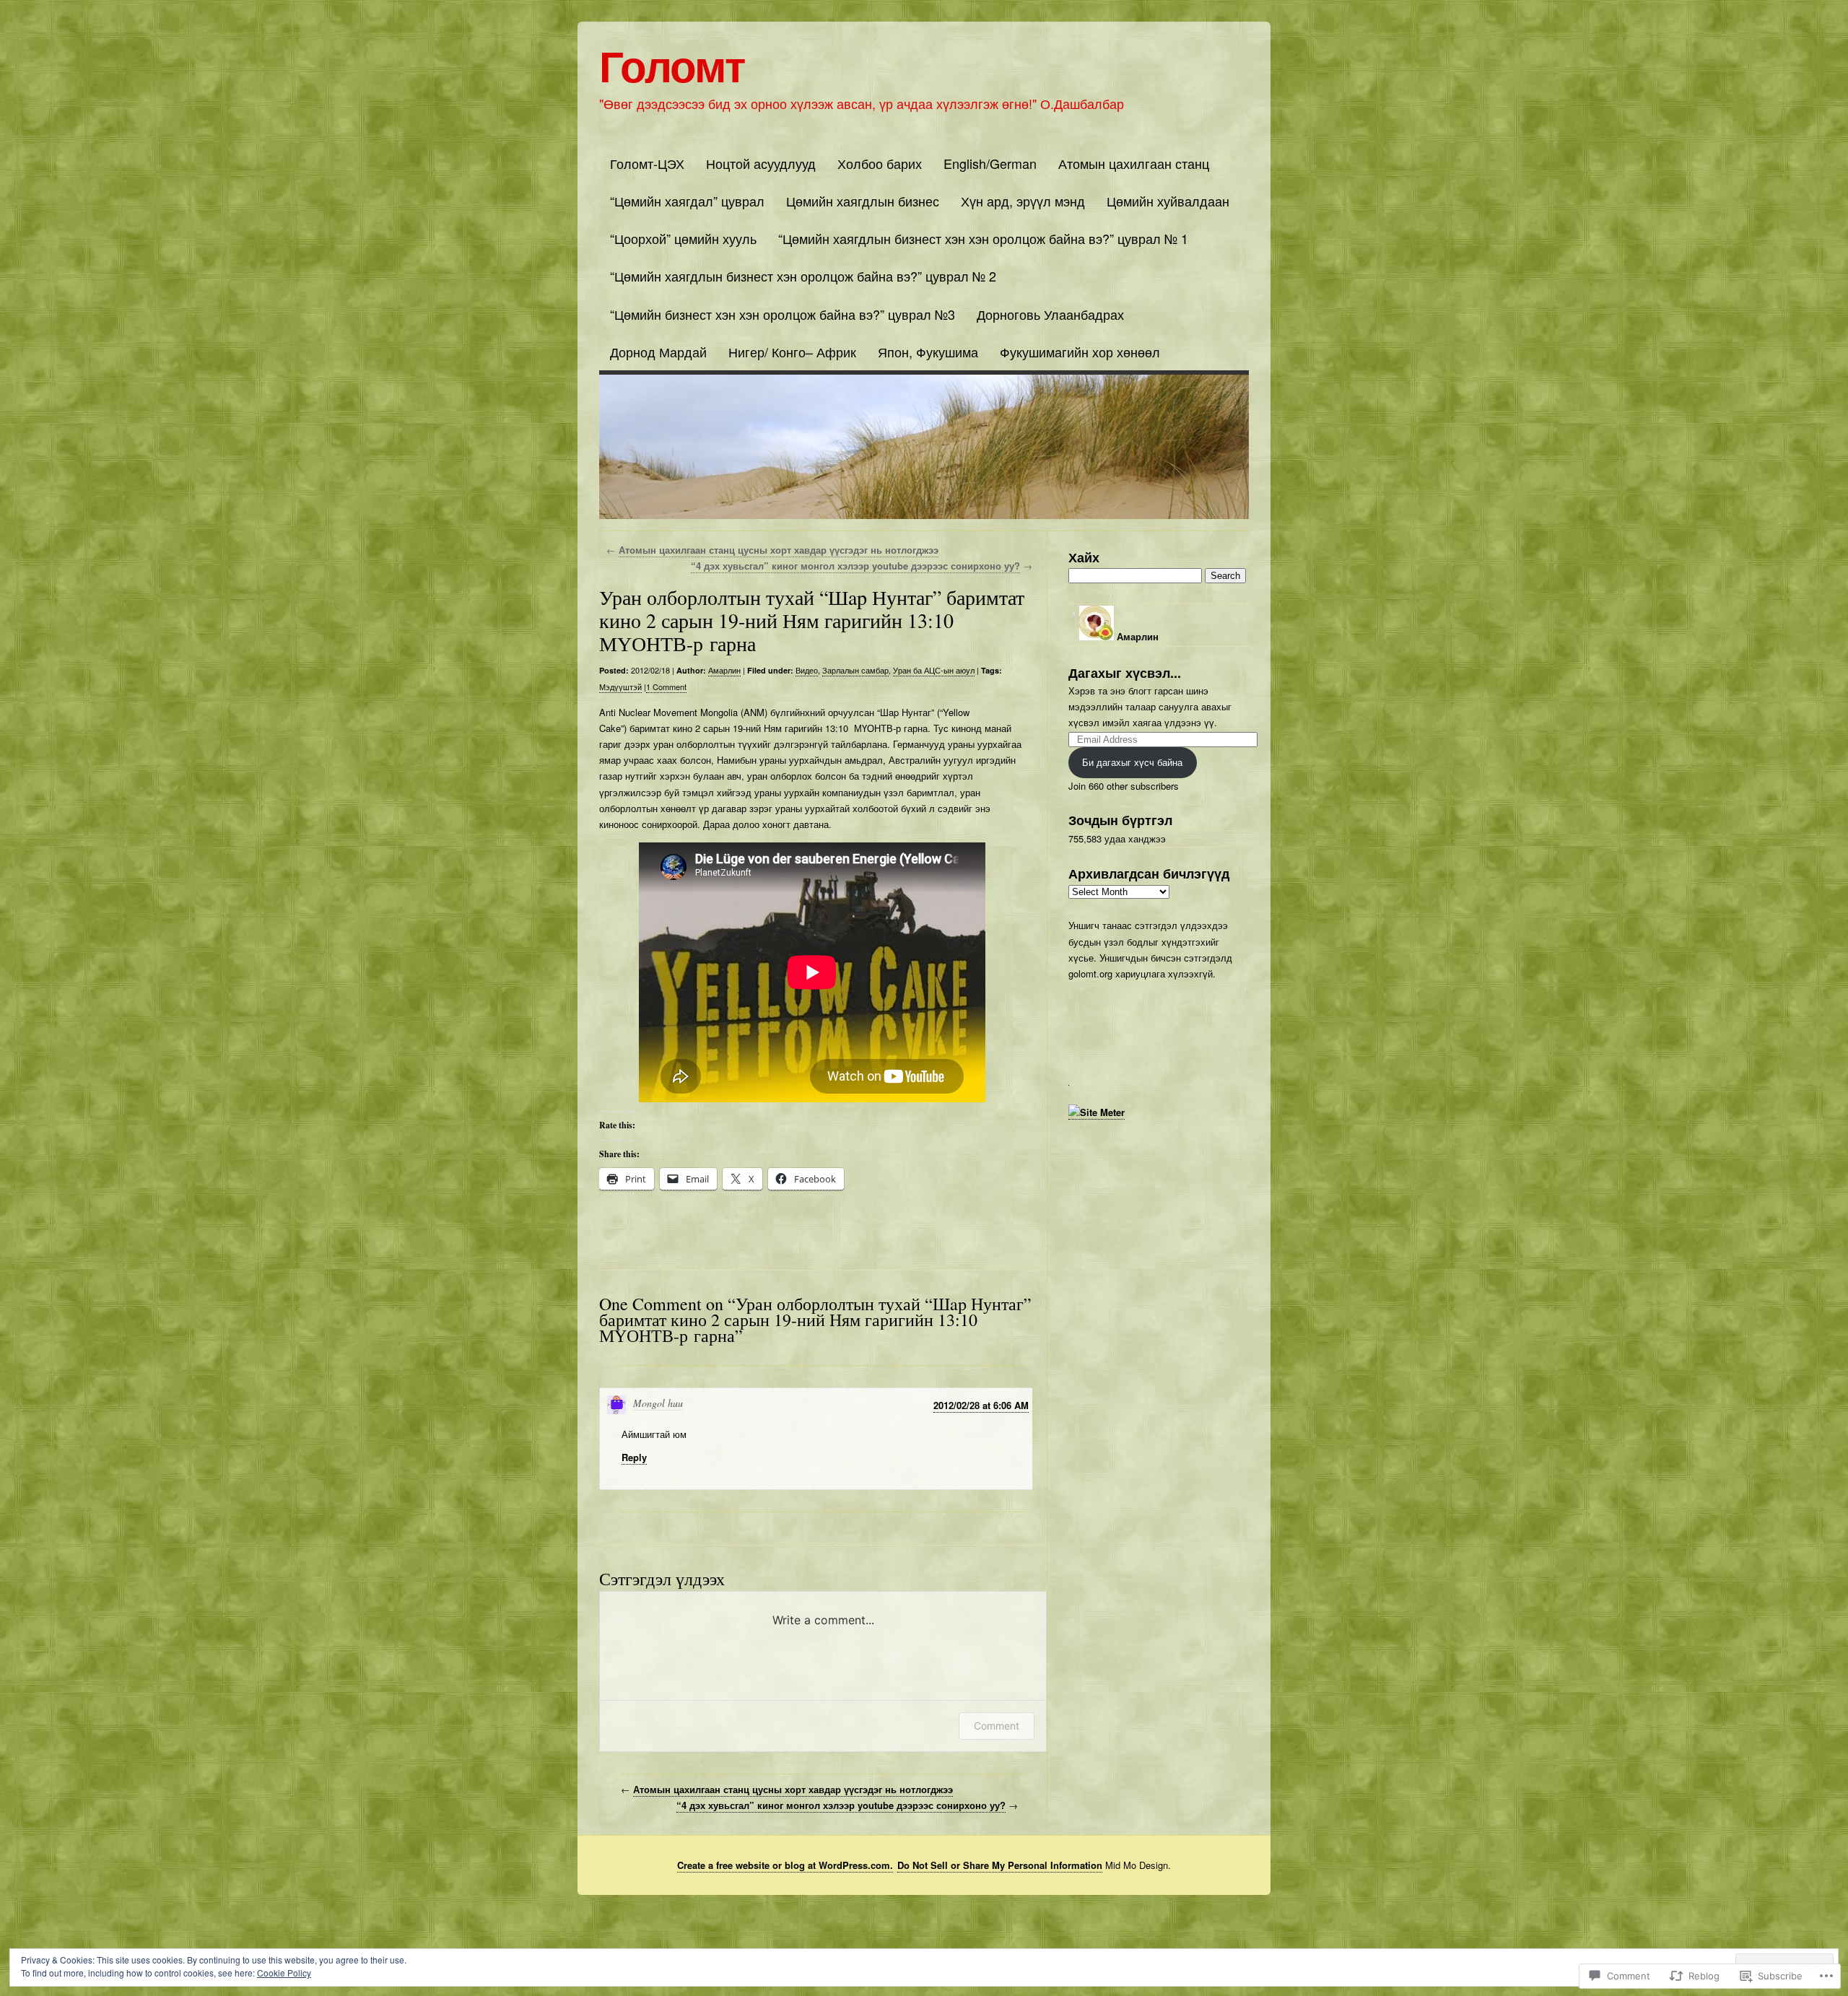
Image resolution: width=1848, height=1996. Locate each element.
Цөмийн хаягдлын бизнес (863, 201)
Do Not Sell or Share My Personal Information (1000, 1865)
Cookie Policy (284, 1973)
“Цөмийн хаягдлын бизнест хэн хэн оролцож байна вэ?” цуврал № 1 (983, 238)
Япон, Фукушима (928, 352)
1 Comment (666, 687)
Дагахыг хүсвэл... (1125, 673)
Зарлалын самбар (855, 670)
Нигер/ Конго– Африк (792, 352)
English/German (990, 163)
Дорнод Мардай (658, 352)
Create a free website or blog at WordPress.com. (785, 1865)
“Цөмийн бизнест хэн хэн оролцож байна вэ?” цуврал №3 (783, 314)
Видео (807, 670)
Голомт (672, 64)
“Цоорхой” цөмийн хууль (683, 238)
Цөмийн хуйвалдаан (1168, 201)
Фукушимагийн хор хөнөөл (1080, 352)
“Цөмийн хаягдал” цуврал (687, 201)
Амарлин (724, 670)
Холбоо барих (880, 163)
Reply (634, 1457)
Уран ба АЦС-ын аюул (934, 670)
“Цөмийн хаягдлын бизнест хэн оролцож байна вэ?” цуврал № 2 (803, 276)
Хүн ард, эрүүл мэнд (1023, 201)
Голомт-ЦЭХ (647, 163)
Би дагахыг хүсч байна (1132, 762)
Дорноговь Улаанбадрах (1050, 314)
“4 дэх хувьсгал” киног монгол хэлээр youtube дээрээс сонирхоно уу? (855, 566)
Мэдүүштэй (620, 687)
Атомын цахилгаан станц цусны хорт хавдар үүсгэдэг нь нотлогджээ (779, 550)
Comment (997, 1726)
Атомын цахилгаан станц (1134, 163)
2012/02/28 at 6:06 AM (981, 1405)
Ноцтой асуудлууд (761, 163)
